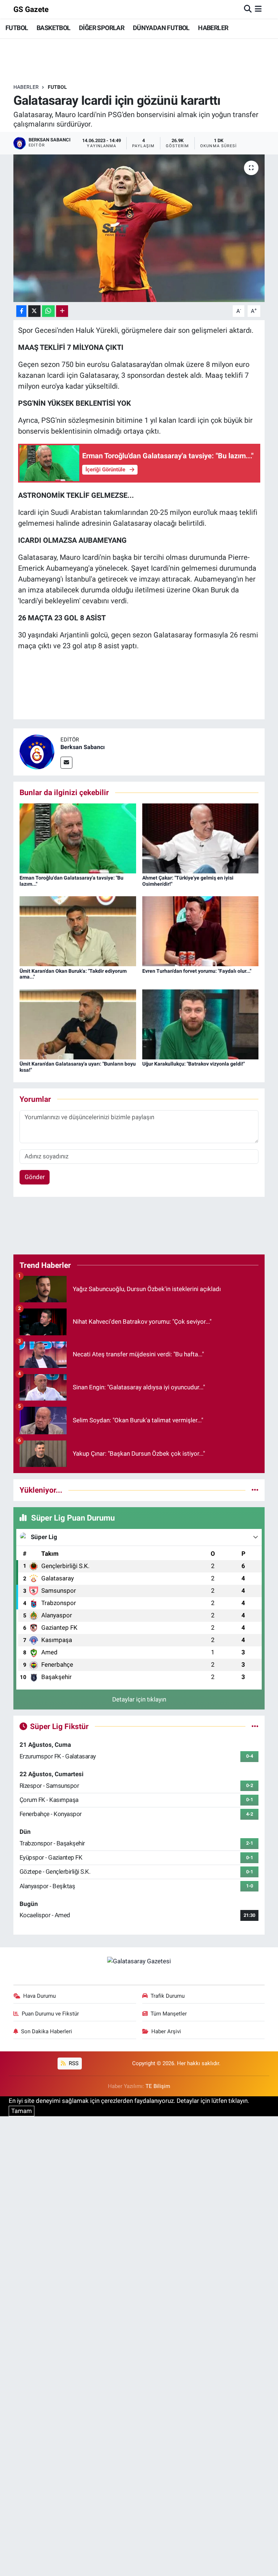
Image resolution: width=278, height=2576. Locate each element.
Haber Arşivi (166, 2031)
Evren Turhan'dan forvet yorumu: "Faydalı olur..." (197, 971)
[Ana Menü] (258, 9)
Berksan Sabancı (83, 747)
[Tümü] (255, 1490)
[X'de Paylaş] (34, 311)
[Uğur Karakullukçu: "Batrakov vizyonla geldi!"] (201, 1024)
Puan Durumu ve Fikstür (50, 2014)
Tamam (22, 2111)
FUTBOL (17, 28)
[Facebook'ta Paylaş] (21, 311)
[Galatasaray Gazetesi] (139, 1961)
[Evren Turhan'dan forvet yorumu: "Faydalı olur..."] (201, 931)
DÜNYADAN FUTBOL (161, 28)
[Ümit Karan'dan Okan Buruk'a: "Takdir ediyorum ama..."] (78, 931)
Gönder (35, 1177)
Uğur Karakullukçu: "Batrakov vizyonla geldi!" (193, 1064)
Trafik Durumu (168, 1996)
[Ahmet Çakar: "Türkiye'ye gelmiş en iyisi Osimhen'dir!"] (201, 838)
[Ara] (248, 9)
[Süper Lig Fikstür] (255, 1726)
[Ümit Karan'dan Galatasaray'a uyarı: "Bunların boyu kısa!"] (78, 1024)
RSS (73, 2063)
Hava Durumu (39, 1996)
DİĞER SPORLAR (102, 28)
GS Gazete (31, 9)
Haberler (26, 87)
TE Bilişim (158, 2086)
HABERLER (213, 28)
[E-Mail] (66, 763)
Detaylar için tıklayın (139, 1699)
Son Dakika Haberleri (47, 2031)
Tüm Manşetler (169, 2014)
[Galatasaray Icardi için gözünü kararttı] (139, 228)
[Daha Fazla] (62, 311)
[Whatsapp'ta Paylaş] (48, 311)
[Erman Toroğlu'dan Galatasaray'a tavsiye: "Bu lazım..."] (78, 838)
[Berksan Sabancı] (37, 752)
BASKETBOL (54, 28)
